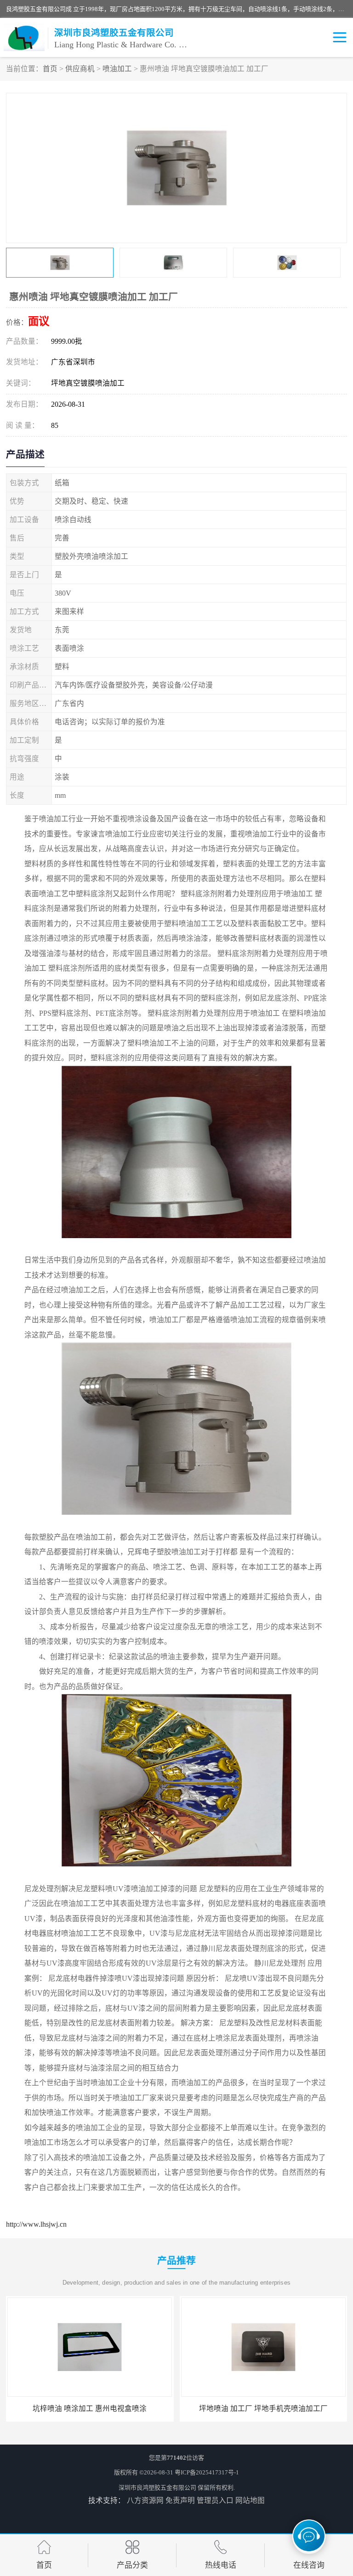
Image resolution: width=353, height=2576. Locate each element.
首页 (50, 69)
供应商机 (80, 69)
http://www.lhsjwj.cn (36, 2224)
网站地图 (250, 2500)
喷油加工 (117, 69)
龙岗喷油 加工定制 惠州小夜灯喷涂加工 (263, 2408)
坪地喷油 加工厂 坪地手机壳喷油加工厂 (90, 2408)
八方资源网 (145, 2500)
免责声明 (180, 2500)
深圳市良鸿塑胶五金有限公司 (157, 2488)
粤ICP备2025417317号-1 (207, 2472)
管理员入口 (215, 2500)
